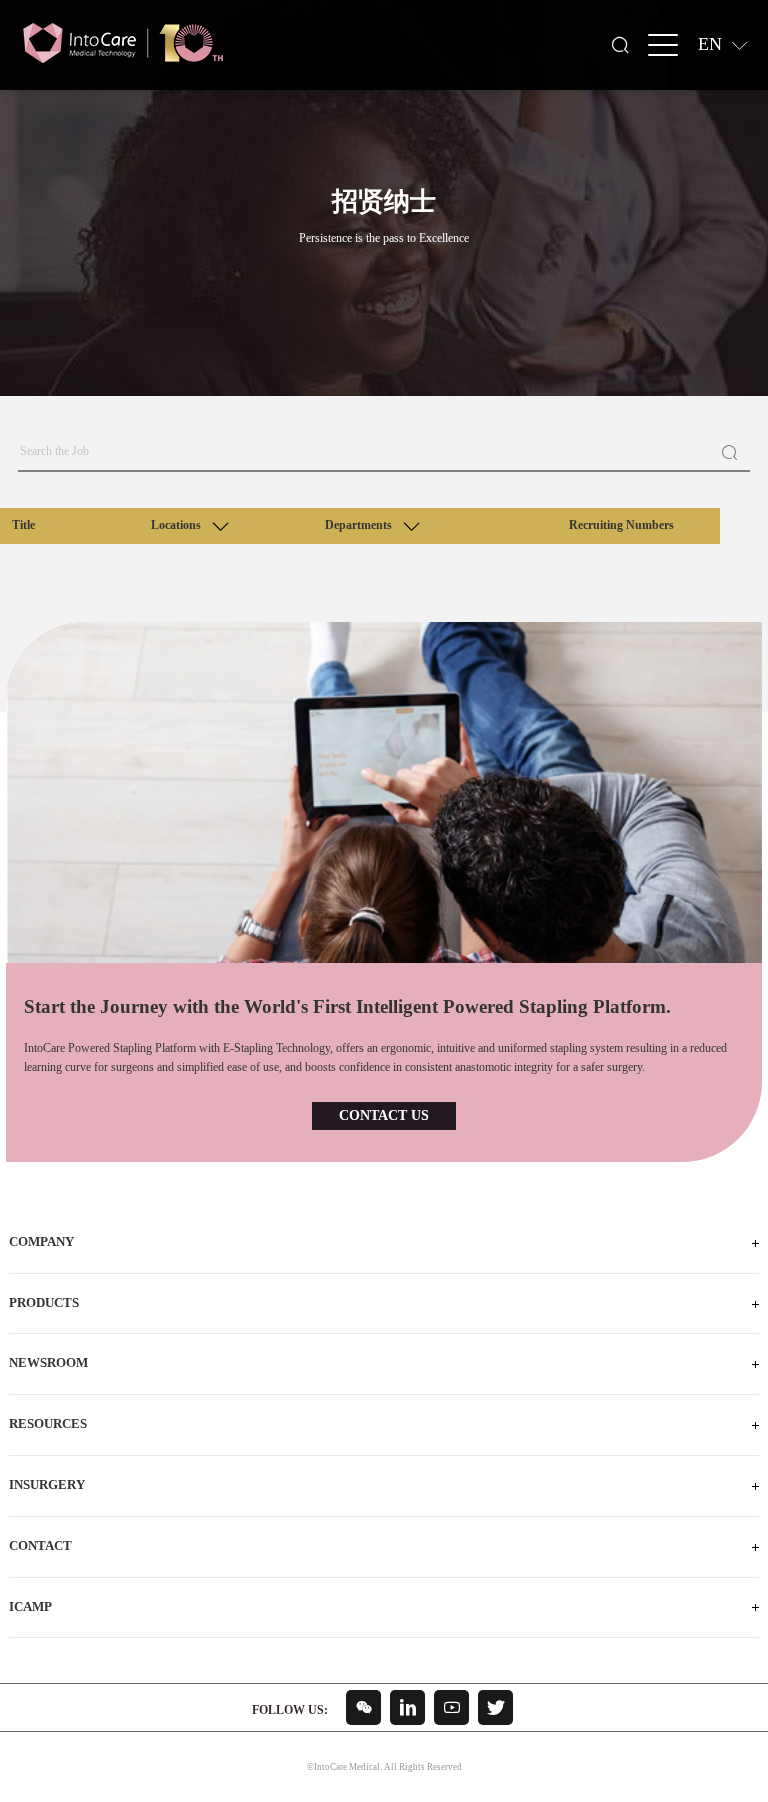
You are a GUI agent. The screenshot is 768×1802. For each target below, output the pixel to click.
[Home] (123, 43)
